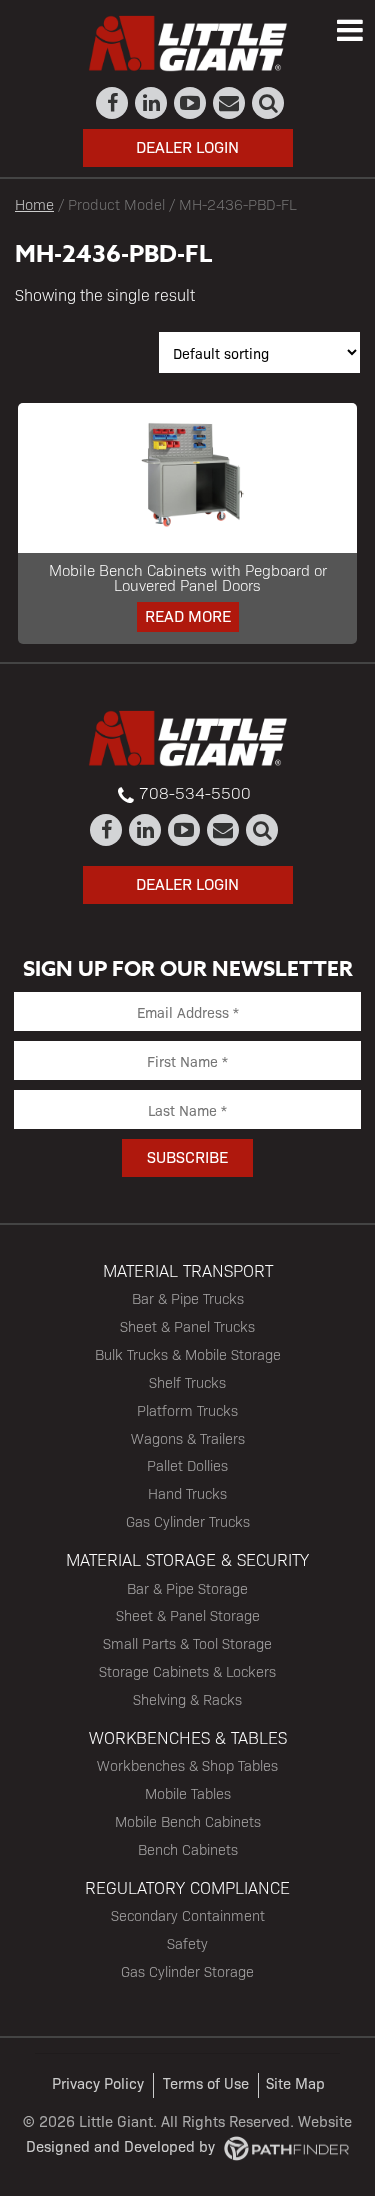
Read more (188, 615)
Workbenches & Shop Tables (187, 1765)
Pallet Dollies (187, 1465)
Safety (187, 1943)
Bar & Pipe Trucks (188, 1298)
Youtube (190, 103)
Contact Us (229, 103)
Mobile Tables (188, 1793)
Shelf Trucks (187, 1382)
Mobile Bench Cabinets (188, 1821)
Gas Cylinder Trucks (188, 1521)
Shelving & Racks (187, 1699)
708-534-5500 (195, 792)
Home (34, 203)
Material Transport (188, 1270)
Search (268, 103)
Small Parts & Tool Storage (187, 1643)
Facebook (112, 103)
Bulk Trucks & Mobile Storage (188, 1354)
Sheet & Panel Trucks (187, 1326)
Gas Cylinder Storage (187, 1971)
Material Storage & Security (187, 1559)
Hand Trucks (187, 1493)
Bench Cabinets (188, 1849)
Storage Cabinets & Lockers (187, 1671)
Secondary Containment (188, 1915)
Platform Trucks (187, 1410)
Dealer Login (187, 146)
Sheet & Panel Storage (188, 1615)
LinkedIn (151, 103)
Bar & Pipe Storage (187, 1588)
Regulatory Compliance (187, 1887)
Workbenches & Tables (188, 1737)
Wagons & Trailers (188, 1438)
